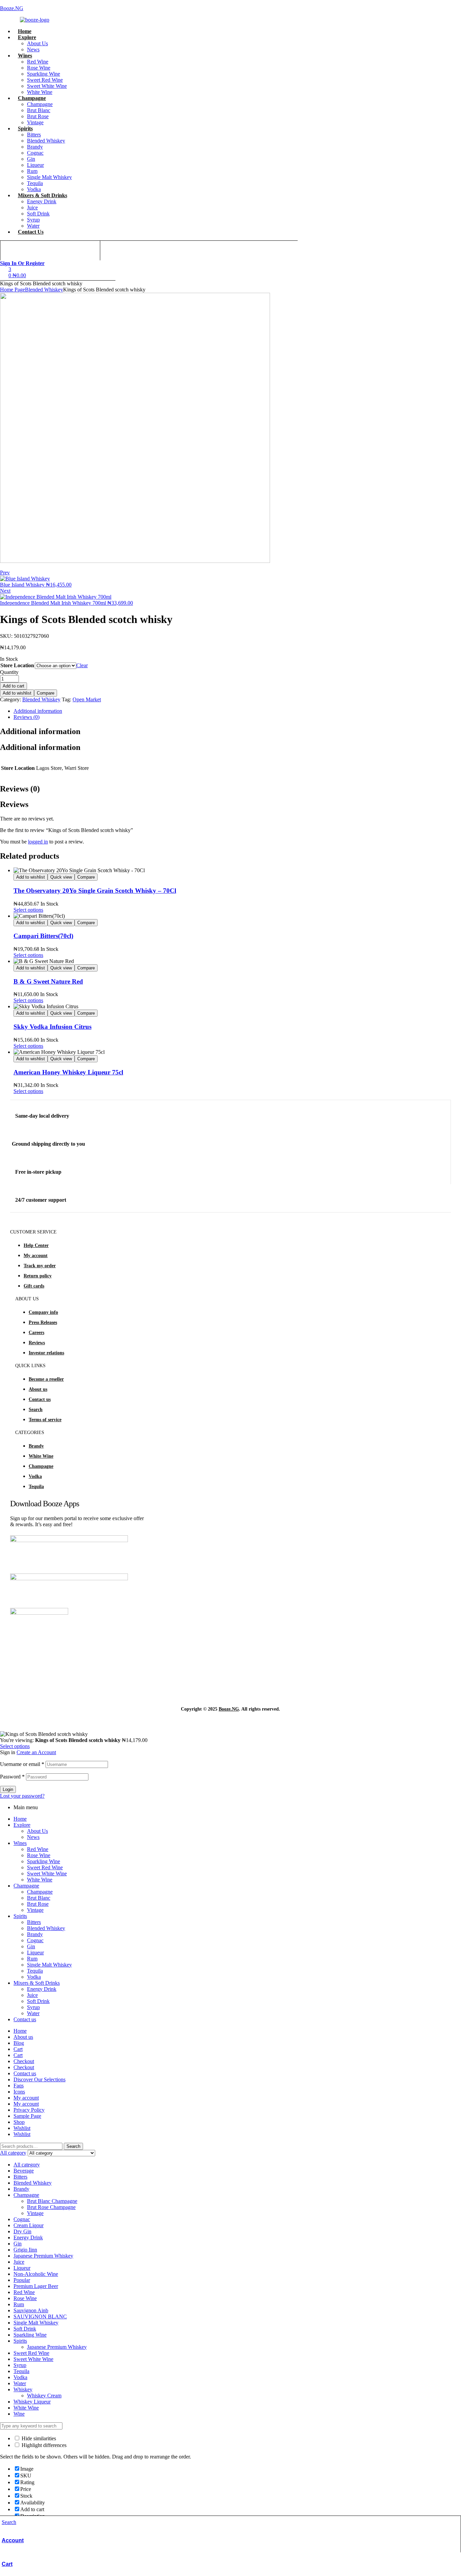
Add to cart (13, 686)
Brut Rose (38, 1904)
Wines (20, 1843)
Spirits (20, 1916)
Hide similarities (38, 2438)
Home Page (12, 290)
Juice (32, 1995)
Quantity (9, 672)
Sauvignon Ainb (31, 2310)
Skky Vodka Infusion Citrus (52, 1027)
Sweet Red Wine (45, 1867)
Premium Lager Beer (36, 2286)
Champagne (41, 1466)
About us (38, 1389)
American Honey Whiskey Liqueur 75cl (68, 1072)
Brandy (36, 1446)
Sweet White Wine (47, 1874)
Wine (19, 2414)
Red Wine (38, 1849)
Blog (19, 2043)
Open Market (87, 699)
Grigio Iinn (25, 2250)
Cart (7, 2564)
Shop (19, 2122)
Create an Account (36, 1752)
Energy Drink (42, 1989)
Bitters (34, 1922)
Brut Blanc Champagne (52, 2201)
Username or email (22, 1764)
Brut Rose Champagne (51, 2207)
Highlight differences (43, 2445)
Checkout (24, 2061)
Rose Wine (39, 1855)
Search (36, 1410)
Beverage (24, 2171)
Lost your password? (22, 1796)
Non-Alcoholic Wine (36, 2274)
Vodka (35, 1476)
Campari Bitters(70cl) (43, 936)
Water (33, 2013)
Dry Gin (22, 2231)
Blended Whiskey (44, 290)
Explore (22, 1825)
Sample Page (27, 2116)
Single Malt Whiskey (49, 1965)
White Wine (41, 1456)
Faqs (19, 2086)
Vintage (35, 1910)
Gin (31, 1946)
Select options (28, 910)
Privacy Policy (29, 2110)
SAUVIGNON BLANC (40, 2317)
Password (12, 1777)
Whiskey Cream (44, 2396)
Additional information (38, 711)
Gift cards (34, 1286)
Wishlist (22, 2128)
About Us (37, 1831)
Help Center (36, 1245)
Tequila (36, 1487)
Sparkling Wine (44, 1861)
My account (36, 1256)
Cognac (35, 1940)
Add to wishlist (17, 693)
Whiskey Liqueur (32, 2402)
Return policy (38, 1276)
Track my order (40, 1266)
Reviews (37, 1343)
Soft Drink (38, 2001)
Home (20, 1819)
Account (13, 2540)
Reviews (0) (26, 717)
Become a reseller (46, 1379)
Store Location (17, 665)
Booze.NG (12, 8)
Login (8, 1789)
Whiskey (23, 2389)
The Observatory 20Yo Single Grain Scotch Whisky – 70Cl (95, 891)
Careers (36, 1333)
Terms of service (45, 1420)
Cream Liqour (29, 2225)
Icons (19, 2092)
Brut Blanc (39, 1898)
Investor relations (46, 1353)
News (33, 1837)
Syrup (33, 2007)
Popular (22, 2280)
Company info (43, 1312)
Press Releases (43, 1322)
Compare (46, 693)
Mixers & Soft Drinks (37, 1983)
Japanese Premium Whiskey (43, 2256)
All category (27, 2165)
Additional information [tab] (40, 731)
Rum (32, 1959)
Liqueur (35, 1953)
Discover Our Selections (39, 2079)
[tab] (224, 711)
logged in (38, 842)
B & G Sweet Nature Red (48, 981)
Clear (82, 665)
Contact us (40, 1399)
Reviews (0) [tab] (20, 789)
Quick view (61, 877)
